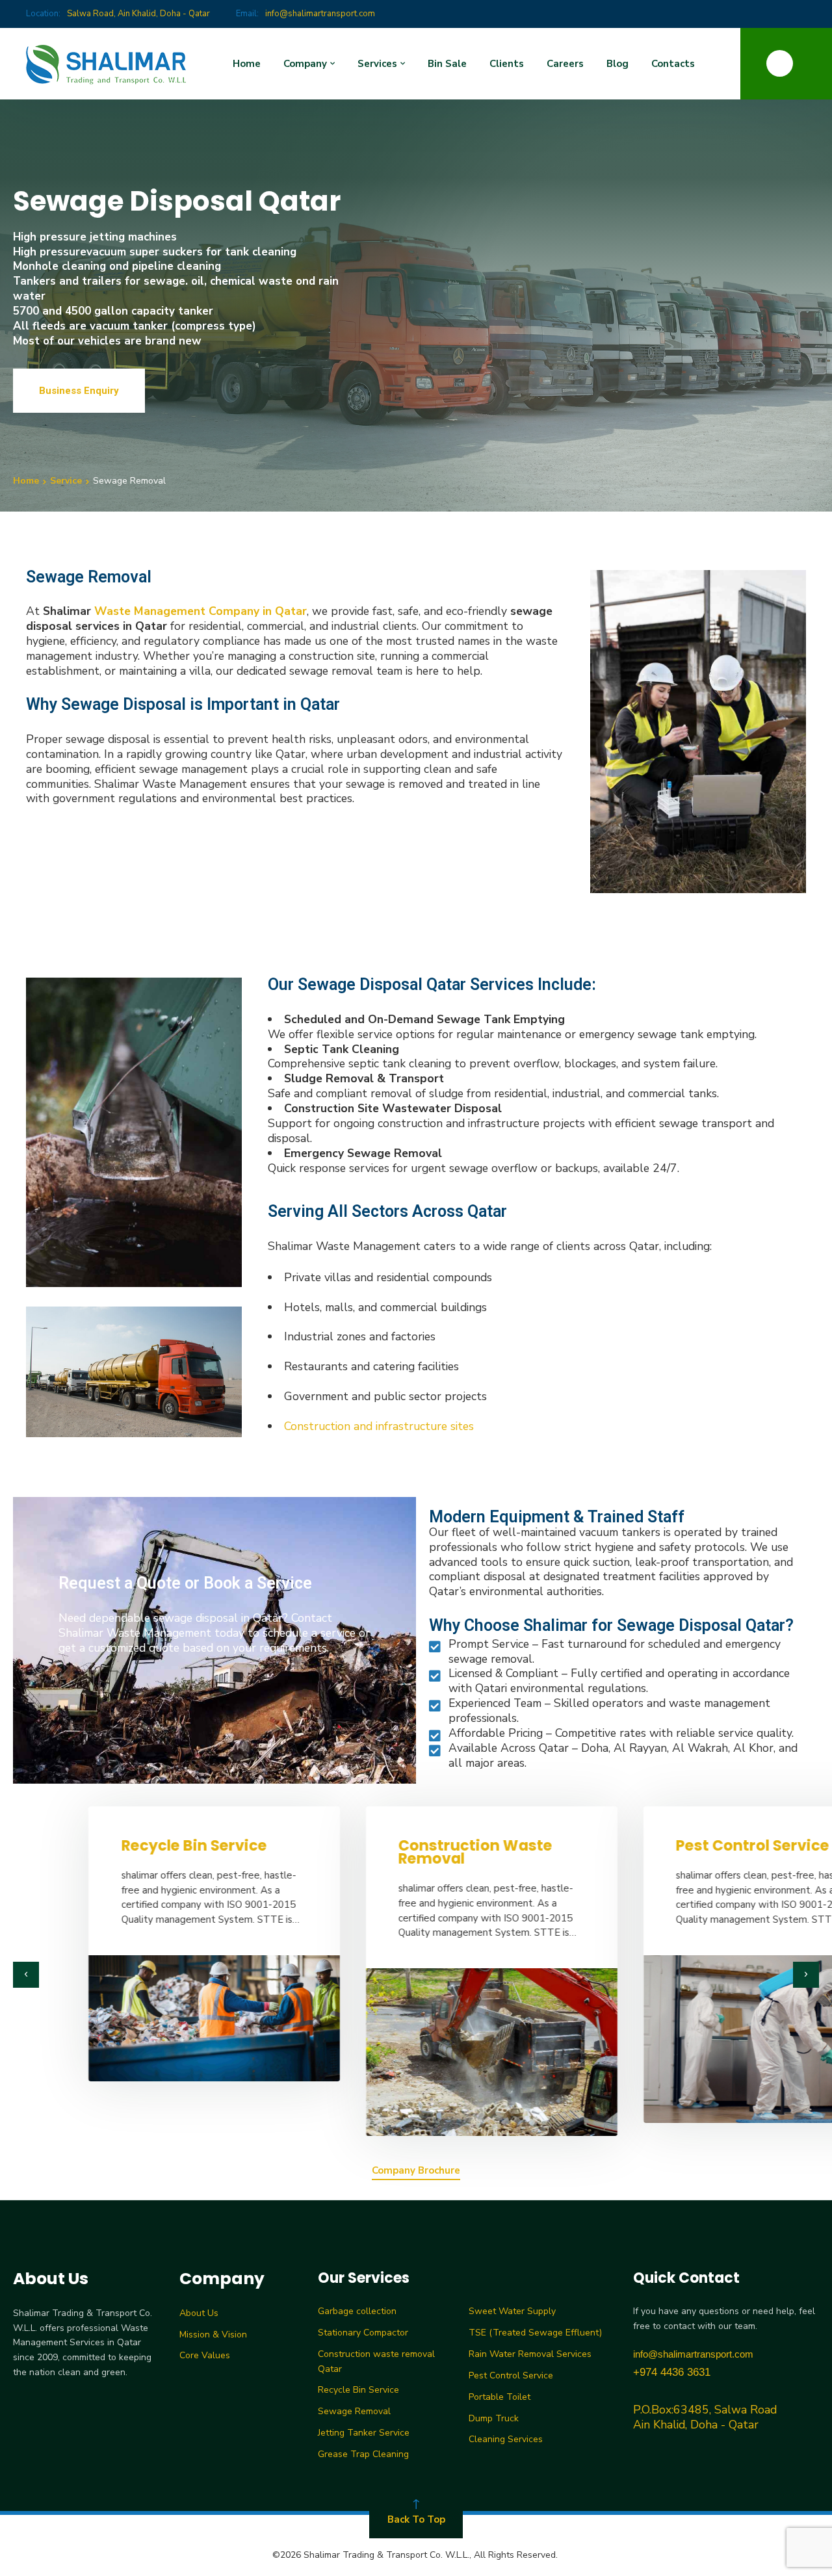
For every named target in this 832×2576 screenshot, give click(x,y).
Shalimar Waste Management (136, 1633)
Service (66, 481)
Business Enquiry (79, 391)
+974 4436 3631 (672, 2372)
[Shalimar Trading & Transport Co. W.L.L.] (107, 64)
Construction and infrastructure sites (379, 1426)
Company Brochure (416, 2171)
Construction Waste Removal (400, 1852)
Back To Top (416, 2519)
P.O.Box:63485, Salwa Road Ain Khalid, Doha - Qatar (705, 2417)
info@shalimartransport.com (693, 2354)
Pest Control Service (677, 1845)
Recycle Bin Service (118, 1845)
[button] (26, 1975)
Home (26, 481)
